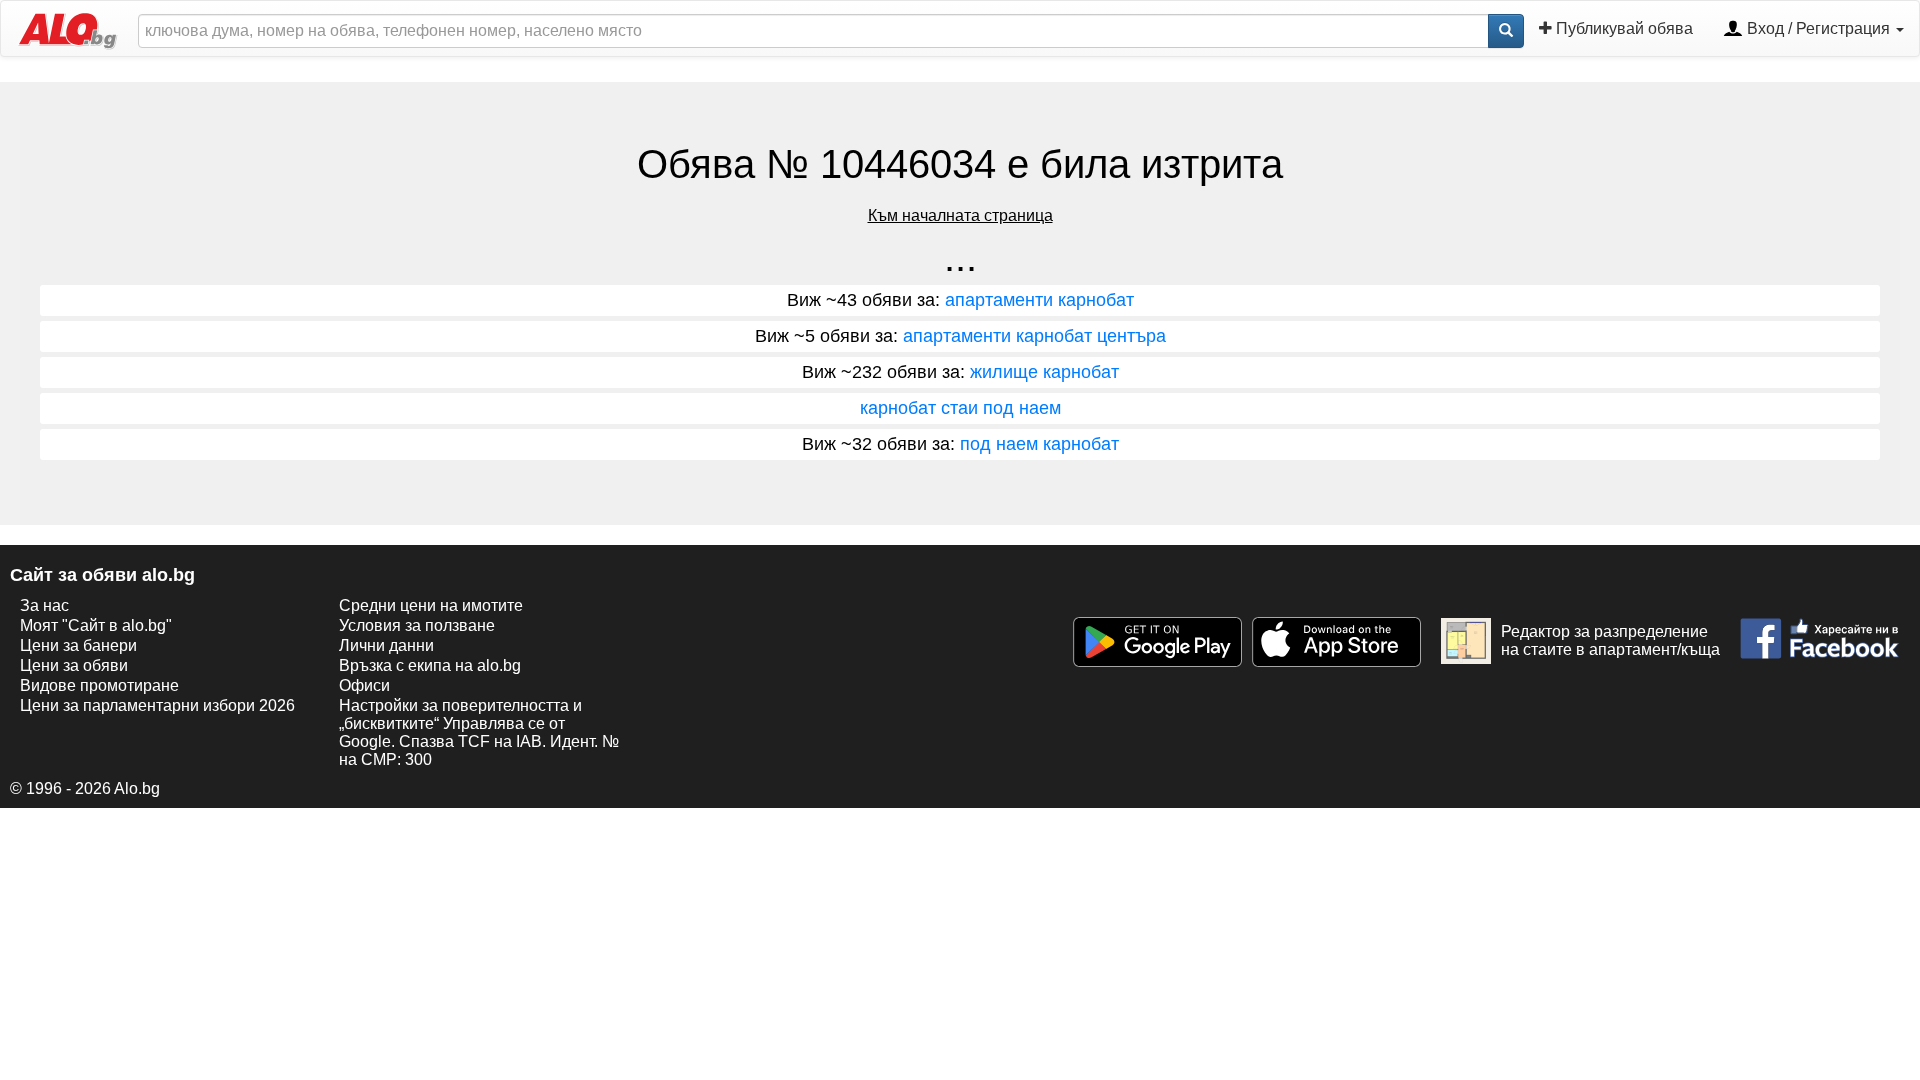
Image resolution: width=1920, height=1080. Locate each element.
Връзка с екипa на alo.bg (430, 665)
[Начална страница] (59, 28)
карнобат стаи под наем (960, 408)
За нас (44, 605)
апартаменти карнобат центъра (1034, 336)
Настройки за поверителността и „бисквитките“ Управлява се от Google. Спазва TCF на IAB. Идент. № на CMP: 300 (479, 732)
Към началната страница (960, 215)
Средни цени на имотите (431, 605)
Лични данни (386, 645)
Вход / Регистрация (1818, 28)
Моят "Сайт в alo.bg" (96, 625)
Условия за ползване (417, 625)
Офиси (364, 685)
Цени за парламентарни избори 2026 (157, 705)
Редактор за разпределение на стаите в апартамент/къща (1610, 640)
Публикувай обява (1622, 28)
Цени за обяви (74, 665)
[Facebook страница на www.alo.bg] (1820, 630)
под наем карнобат (1039, 444)
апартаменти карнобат (1039, 300)
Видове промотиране (99, 685)
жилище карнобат (1044, 372)
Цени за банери (78, 645)
